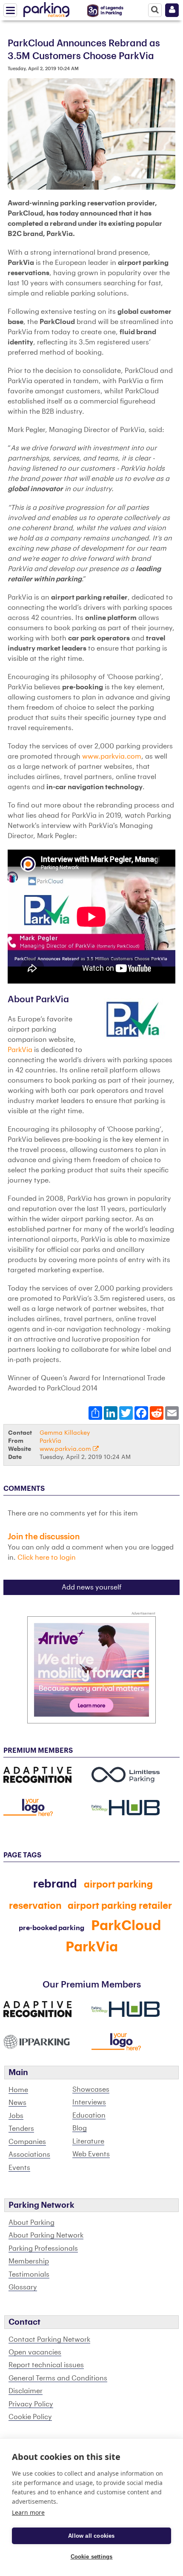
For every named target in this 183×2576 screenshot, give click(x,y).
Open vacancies (35, 2352)
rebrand (55, 1884)
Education (89, 2115)
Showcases (91, 2090)
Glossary (23, 2287)
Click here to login (47, 1558)
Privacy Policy (31, 2404)
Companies (27, 2142)
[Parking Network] (46, 8)
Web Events (91, 2154)
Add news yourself (92, 1587)
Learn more (28, 2512)
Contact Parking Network (49, 2340)
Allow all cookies (91, 2536)
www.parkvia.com (112, 756)
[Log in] (172, 10)
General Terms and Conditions (58, 2378)
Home (18, 2090)
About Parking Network (46, 2235)
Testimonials (29, 2275)
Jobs (16, 2116)
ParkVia (20, 1050)
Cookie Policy (30, 2417)
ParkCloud (126, 1926)
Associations (29, 2155)
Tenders (21, 2129)
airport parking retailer (120, 1906)
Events (19, 2168)
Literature (88, 2141)
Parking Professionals (43, 2249)
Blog (80, 2128)
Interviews (89, 2102)
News (17, 2103)
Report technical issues (46, 2365)
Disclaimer (26, 2391)
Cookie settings (92, 2557)
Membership (29, 2261)
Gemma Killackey (65, 1433)
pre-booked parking (51, 1928)
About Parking (31, 2223)
